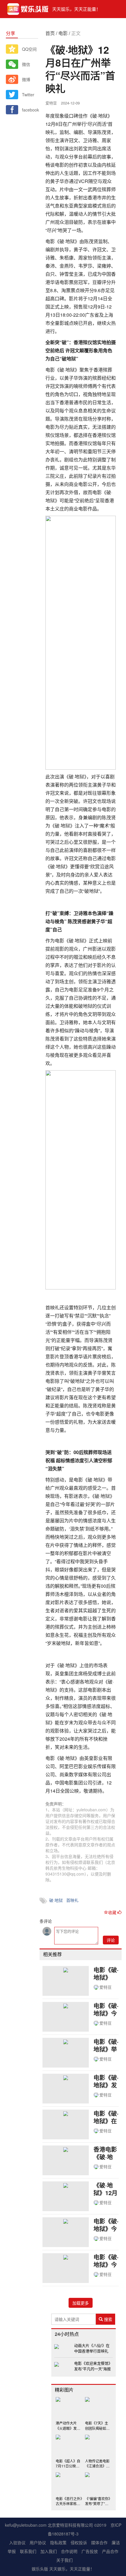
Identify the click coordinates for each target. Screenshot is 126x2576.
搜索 (108, 2319)
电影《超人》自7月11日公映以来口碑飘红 (68, 2463)
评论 (111, 1940)
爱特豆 (105, 1987)
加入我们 (49, 2551)
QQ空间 (29, 49)
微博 (26, 79)
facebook (30, 110)
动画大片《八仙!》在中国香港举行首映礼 (92, 2348)
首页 (50, 33)
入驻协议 (17, 2542)
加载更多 (81, 2303)
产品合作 (110, 2551)
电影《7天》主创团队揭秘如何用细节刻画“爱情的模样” (98, 2425)
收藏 (113, 1912)
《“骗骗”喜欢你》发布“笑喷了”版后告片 (98, 2501)
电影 (63, 33)
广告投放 (90, 2551)
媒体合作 (99, 2542)
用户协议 (38, 2542)
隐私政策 (58, 2542)
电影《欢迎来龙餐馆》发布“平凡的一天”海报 (93, 2366)
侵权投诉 (79, 2542)
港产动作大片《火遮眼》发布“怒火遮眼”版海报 (68, 2425)
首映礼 (72, 1900)
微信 (26, 64)
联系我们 (28, 2551)
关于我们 (64, 2560)
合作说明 (69, 2551)
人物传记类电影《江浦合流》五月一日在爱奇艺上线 (97, 2463)
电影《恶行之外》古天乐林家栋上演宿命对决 (69, 2501)
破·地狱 (56, 1900)
